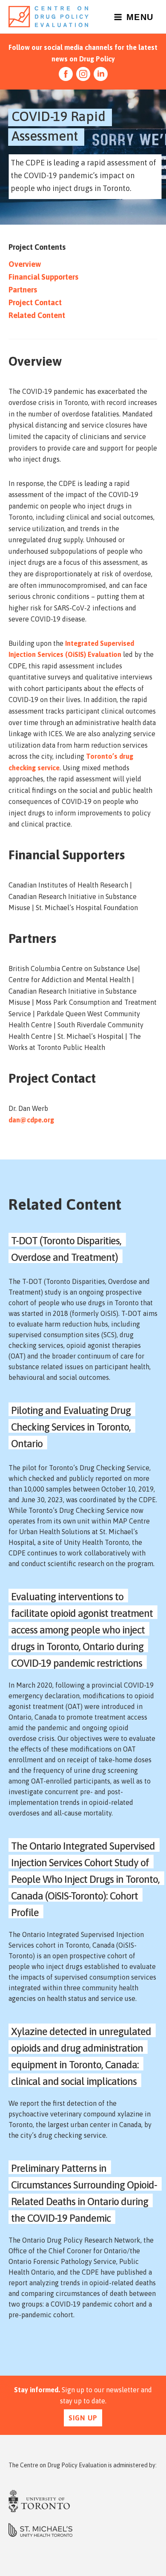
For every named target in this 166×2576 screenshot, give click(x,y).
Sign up (83, 2418)
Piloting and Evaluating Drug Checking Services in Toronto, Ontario (71, 1427)
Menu (140, 17)
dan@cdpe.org (31, 1120)
